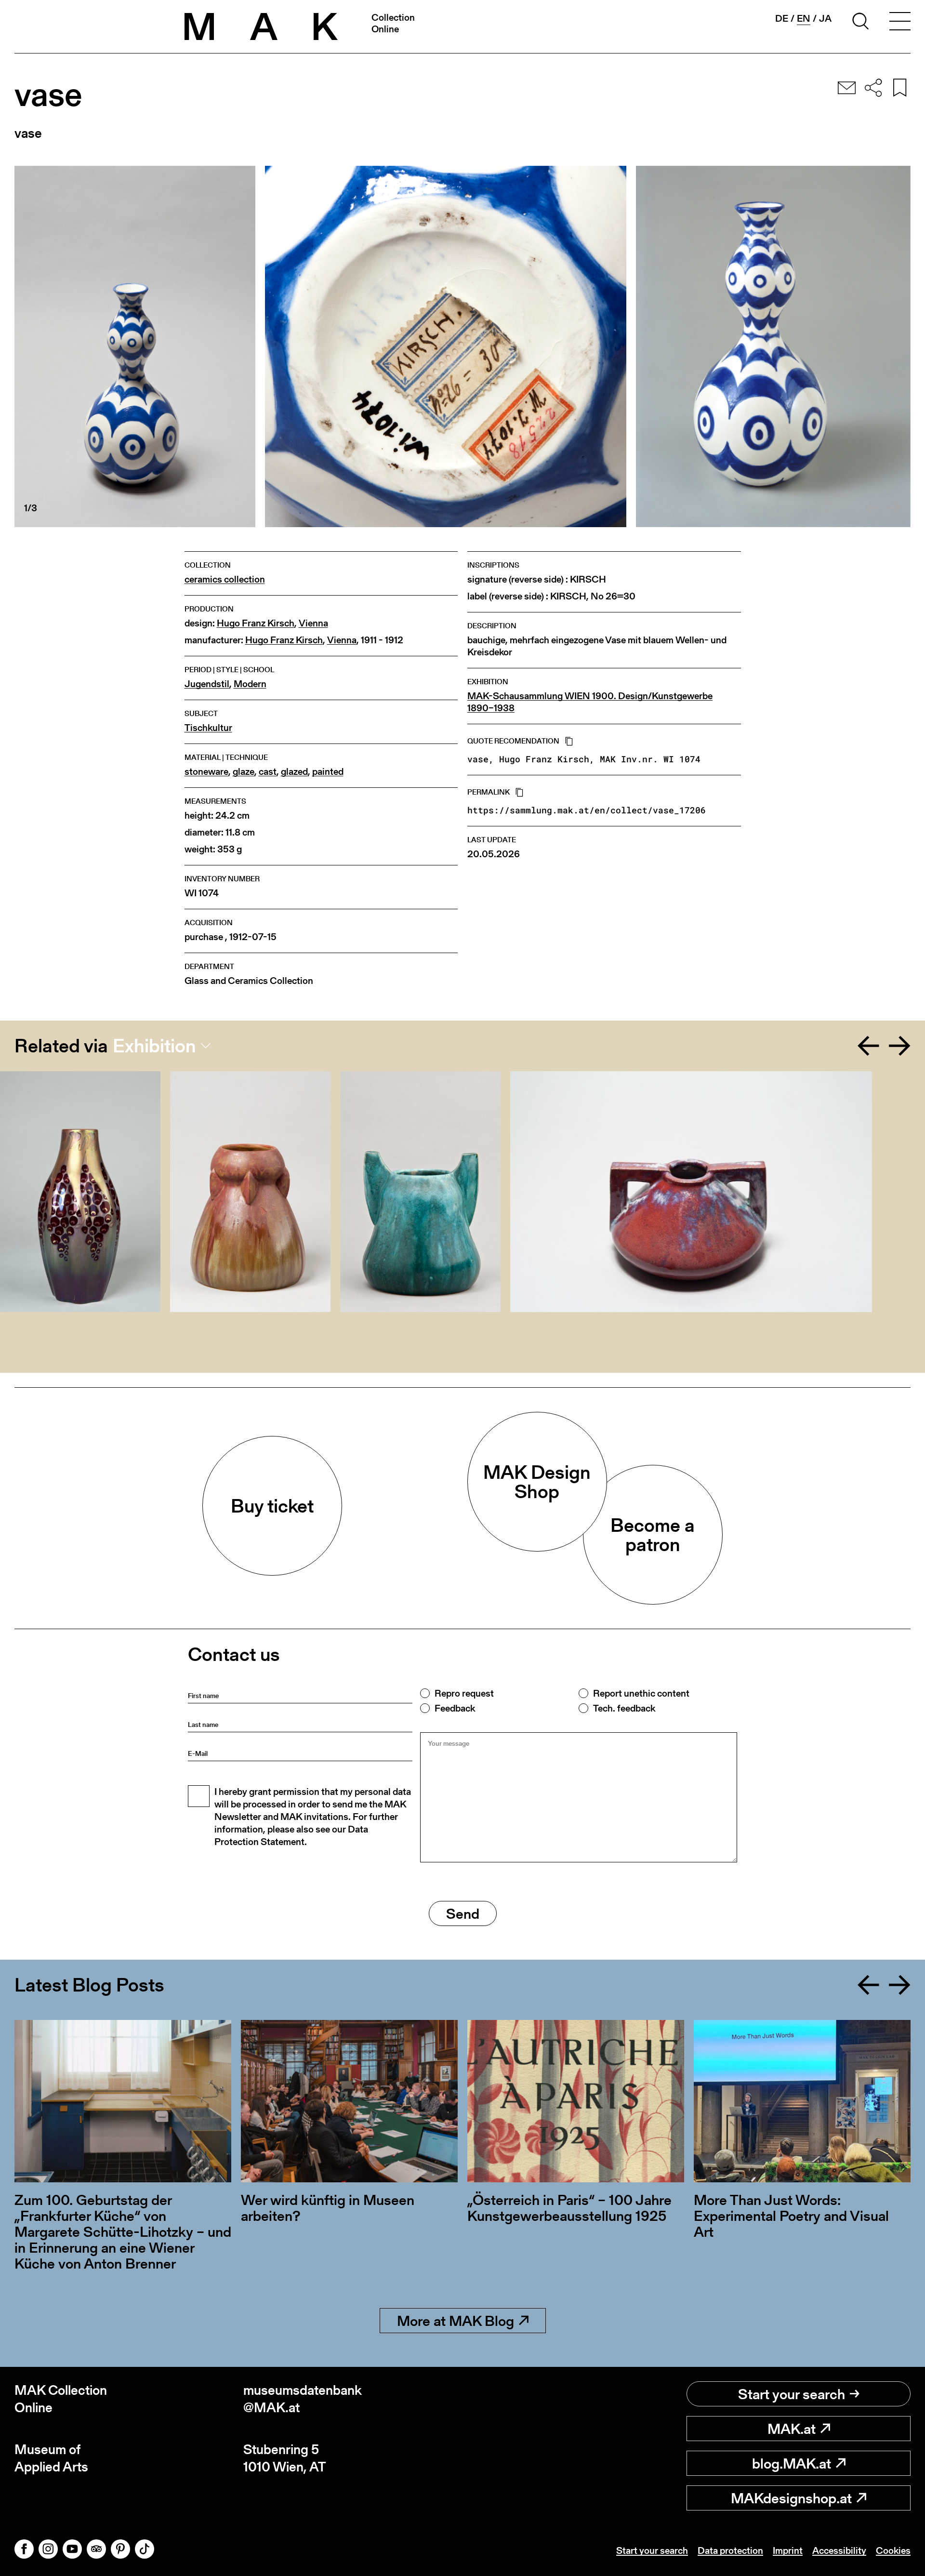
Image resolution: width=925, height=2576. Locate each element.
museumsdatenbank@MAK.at (303, 2399)
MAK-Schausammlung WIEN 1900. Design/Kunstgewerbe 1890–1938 (590, 702)
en (804, 19)
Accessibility (839, 2550)
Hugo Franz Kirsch (256, 623)
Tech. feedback (624, 1708)
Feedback (455, 1708)
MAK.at (792, 2429)
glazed (294, 772)
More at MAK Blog (456, 2321)
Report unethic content (641, 1693)
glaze (244, 772)
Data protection (730, 2550)
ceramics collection (225, 579)
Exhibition (154, 1046)
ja (825, 18)
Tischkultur (208, 728)
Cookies (893, 2550)
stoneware (206, 772)
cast (268, 772)
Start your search (792, 2394)
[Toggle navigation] (900, 23)
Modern (250, 684)
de (782, 18)
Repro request (464, 1693)
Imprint (788, 2550)
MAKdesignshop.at (791, 2498)
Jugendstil (207, 684)
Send (463, 1913)
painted (328, 772)
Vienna (313, 623)
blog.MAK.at (792, 2463)
